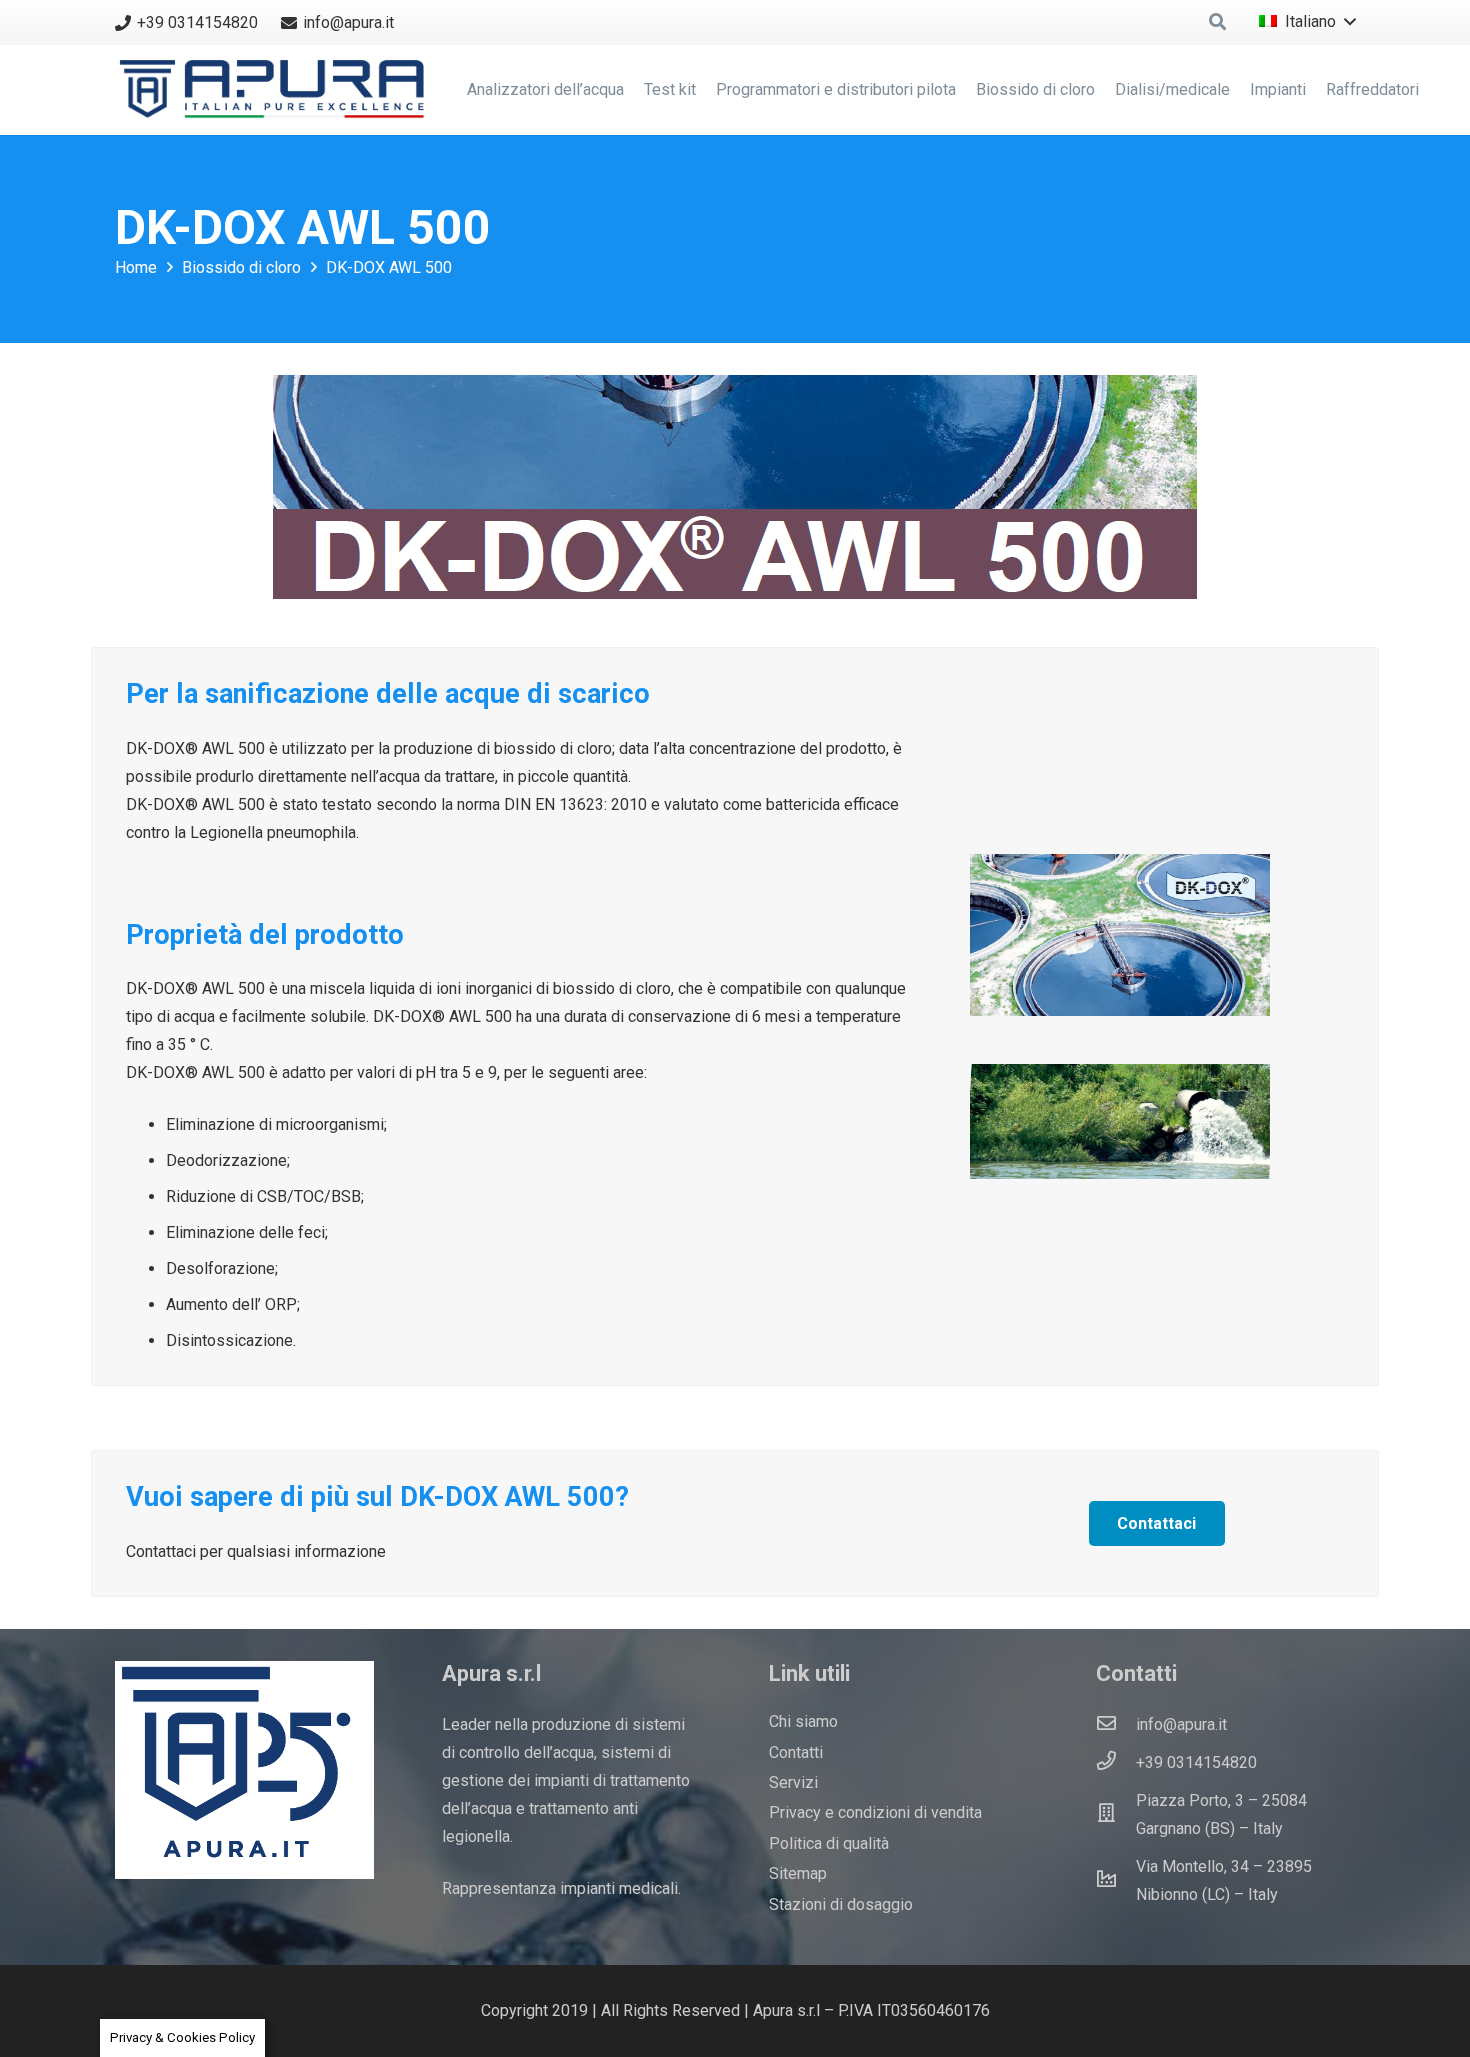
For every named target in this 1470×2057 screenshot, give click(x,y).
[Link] (276, 90)
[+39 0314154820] (1116, 1763)
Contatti (796, 1752)
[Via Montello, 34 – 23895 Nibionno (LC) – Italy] (1116, 1881)
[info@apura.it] (1116, 1725)
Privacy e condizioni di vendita (875, 1812)
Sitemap (798, 1873)
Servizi (793, 1782)
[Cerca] (1217, 22)
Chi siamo (803, 1721)
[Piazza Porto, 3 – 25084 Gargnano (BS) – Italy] (1116, 1815)
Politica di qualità (829, 1843)
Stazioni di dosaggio (841, 1904)
